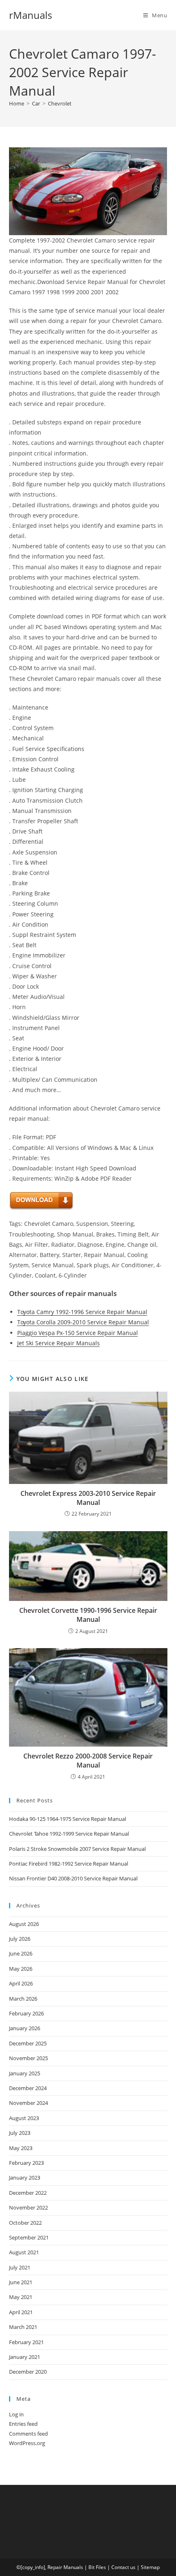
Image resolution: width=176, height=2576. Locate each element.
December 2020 (28, 2372)
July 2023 (20, 2133)
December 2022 (28, 2193)
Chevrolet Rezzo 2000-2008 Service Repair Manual (88, 1761)
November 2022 (28, 2207)
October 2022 (25, 2223)
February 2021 (26, 2342)
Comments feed (28, 2434)
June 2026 (21, 1953)
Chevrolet (60, 103)
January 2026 (25, 2028)
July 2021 (20, 2267)
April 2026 (21, 1983)
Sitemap (150, 2567)
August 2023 (24, 2118)
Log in (16, 2414)
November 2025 (28, 2058)
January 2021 (25, 2357)
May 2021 (21, 2297)
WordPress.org (27, 2443)
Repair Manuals (65, 2567)
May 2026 (21, 1969)
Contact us (123, 2567)
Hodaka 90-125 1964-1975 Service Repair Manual (68, 1819)
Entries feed (23, 2424)
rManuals (30, 15)
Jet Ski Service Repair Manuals (59, 1343)
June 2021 (21, 2282)
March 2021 (23, 2327)
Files (101, 2567)
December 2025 (28, 2043)
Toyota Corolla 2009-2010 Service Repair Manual (83, 1322)
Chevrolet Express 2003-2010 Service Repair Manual (88, 1498)
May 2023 (21, 2148)
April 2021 (21, 2312)
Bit (91, 2567)
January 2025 (25, 2073)
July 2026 (20, 1939)
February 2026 (26, 2013)
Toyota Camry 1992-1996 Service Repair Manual (82, 1312)
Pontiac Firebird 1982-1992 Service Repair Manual (69, 1864)
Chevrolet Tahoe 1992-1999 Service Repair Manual (69, 1834)
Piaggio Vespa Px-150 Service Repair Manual (78, 1333)
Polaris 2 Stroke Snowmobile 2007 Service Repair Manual (77, 1849)
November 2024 (28, 2103)
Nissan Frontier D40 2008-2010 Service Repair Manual (73, 1878)
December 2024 (28, 2088)
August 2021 (24, 2252)
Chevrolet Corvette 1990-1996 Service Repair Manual (88, 1615)
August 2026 (24, 1924)
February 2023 (26, 2163)
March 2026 (23, 1999)
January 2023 (25, 2178)
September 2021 (29, 2237)
